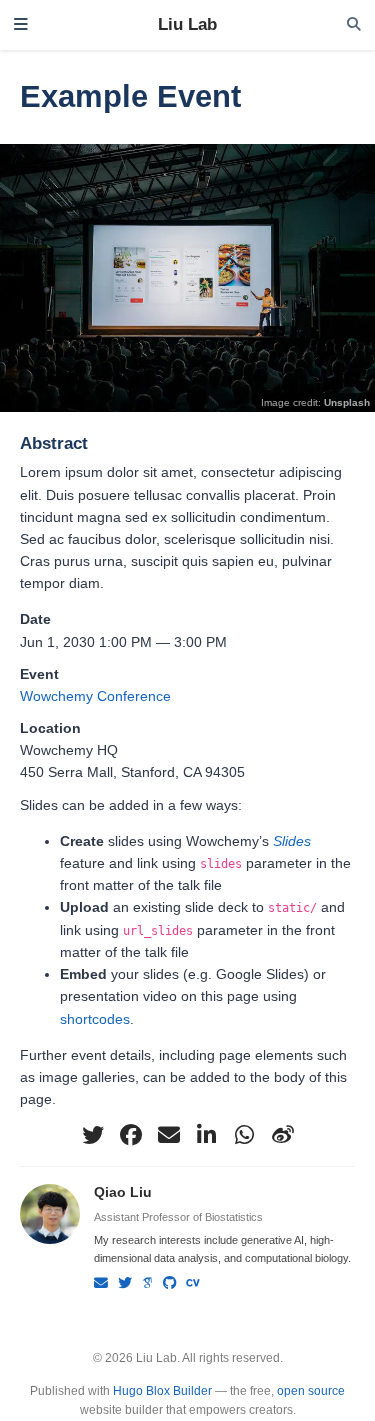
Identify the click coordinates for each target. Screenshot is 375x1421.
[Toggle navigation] (21, 25)
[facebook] (131, 1135)
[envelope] (169, 1135)
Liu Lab (187, 24)
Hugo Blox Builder (162, 1391)
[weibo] (283, 1135)
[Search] (354, 24)
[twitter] (93, 1135)
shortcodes (95, 1019)
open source (311, 1391)
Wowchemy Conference (95, 696)
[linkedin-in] (207, 1135)
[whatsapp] (245, 1135)
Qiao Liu (123, 1192)
